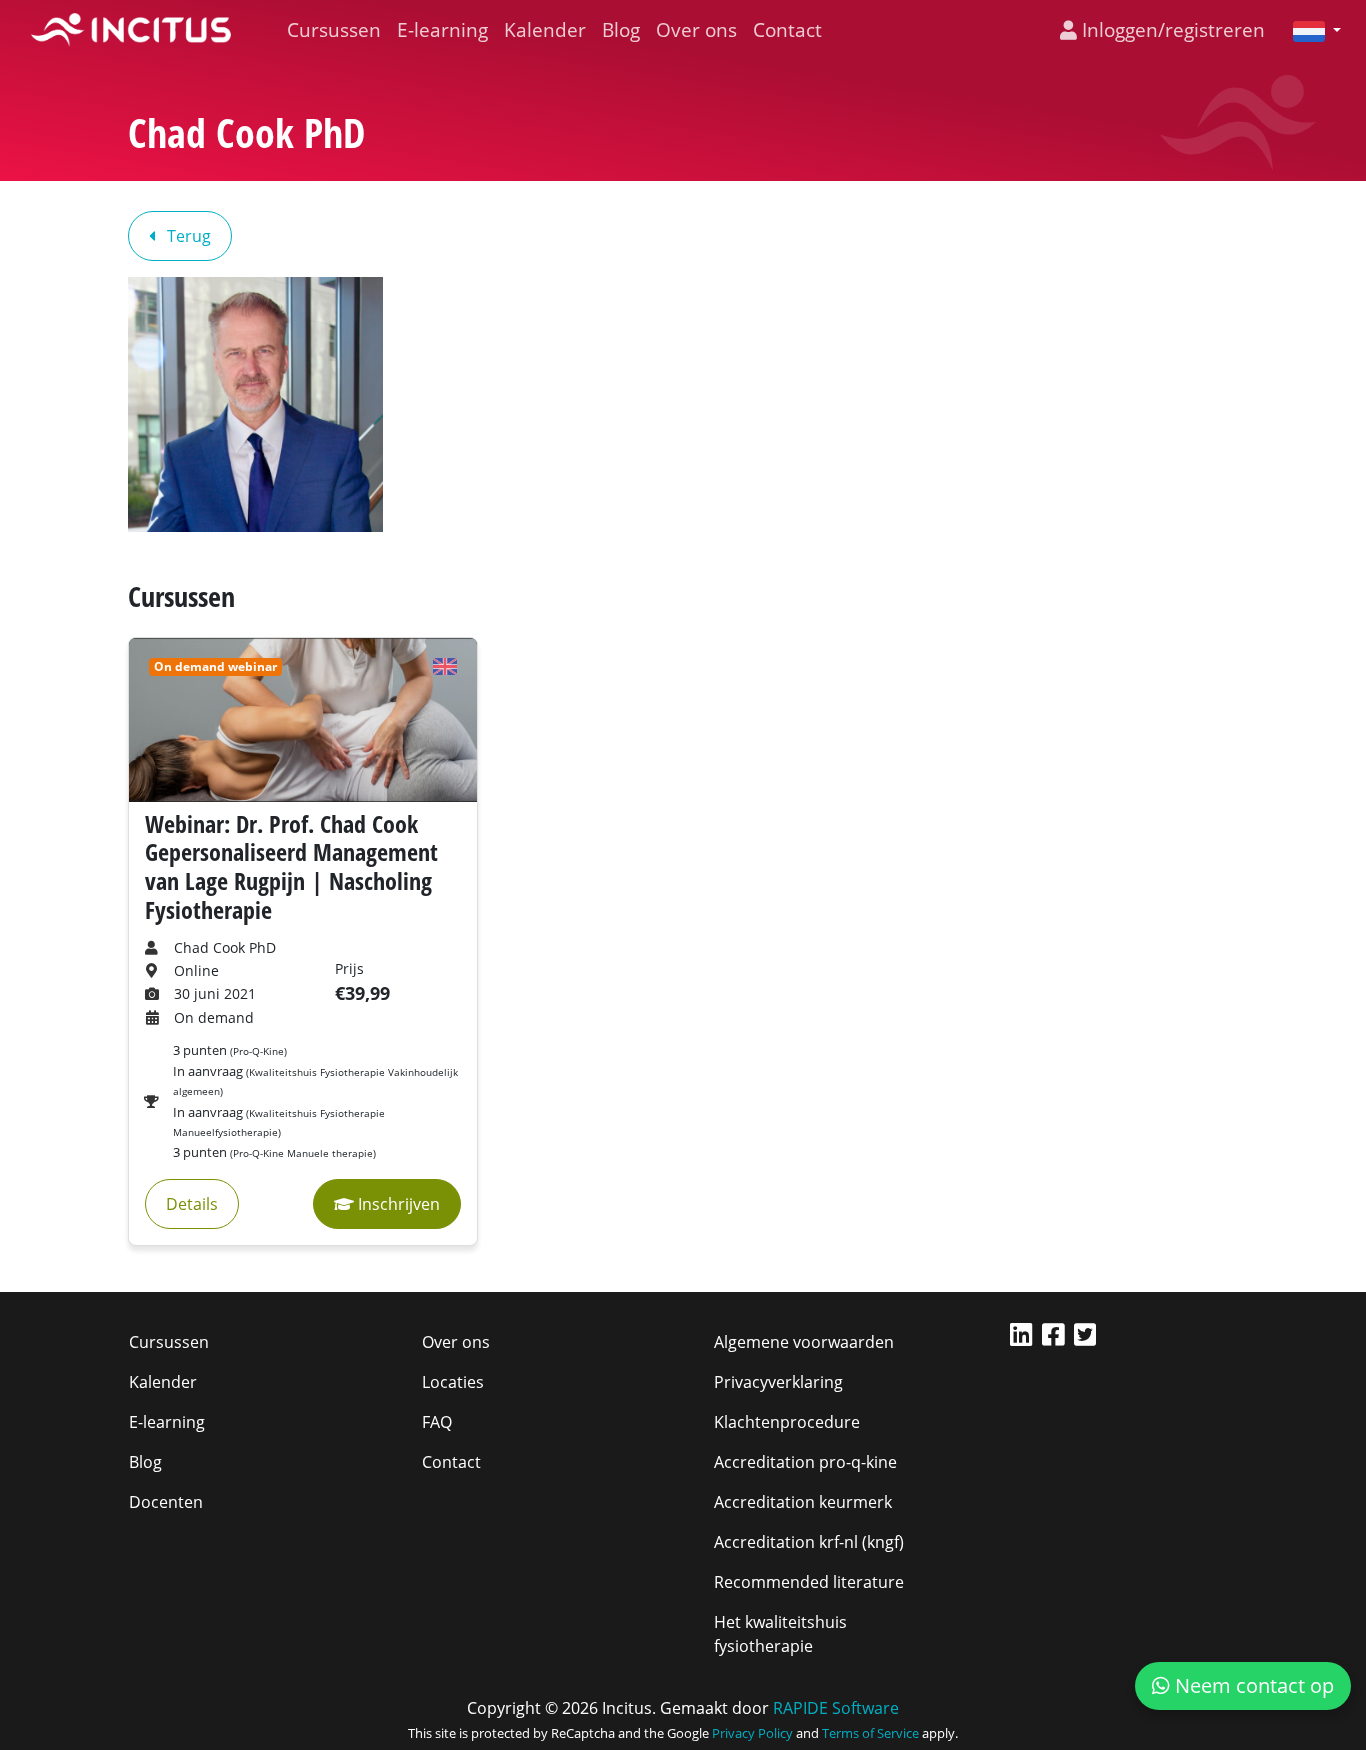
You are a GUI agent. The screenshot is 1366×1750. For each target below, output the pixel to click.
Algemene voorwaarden (804, 1342)
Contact (787, 29)
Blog (621, 29)
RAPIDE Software (836, 1708)
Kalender (545, 29)
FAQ (437, 1422)
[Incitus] (131, 30)
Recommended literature (809, 1582)
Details (192, 1204)
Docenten (166, 1502)
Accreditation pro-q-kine (805, 1462)
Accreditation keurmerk (803, 1502)
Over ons (696, 29)
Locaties (453, 1382)
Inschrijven (397, 1204)
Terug (187, 236)
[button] (1309, 30)
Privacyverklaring (778, 1382)
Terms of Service (870, 1733)
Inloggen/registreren (1171, 29)
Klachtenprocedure (787, 1422)
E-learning (442, 29)
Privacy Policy (752, 1733)
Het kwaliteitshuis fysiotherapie (780, 1634)
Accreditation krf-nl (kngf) (809, 1542)
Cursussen (334, 29)
